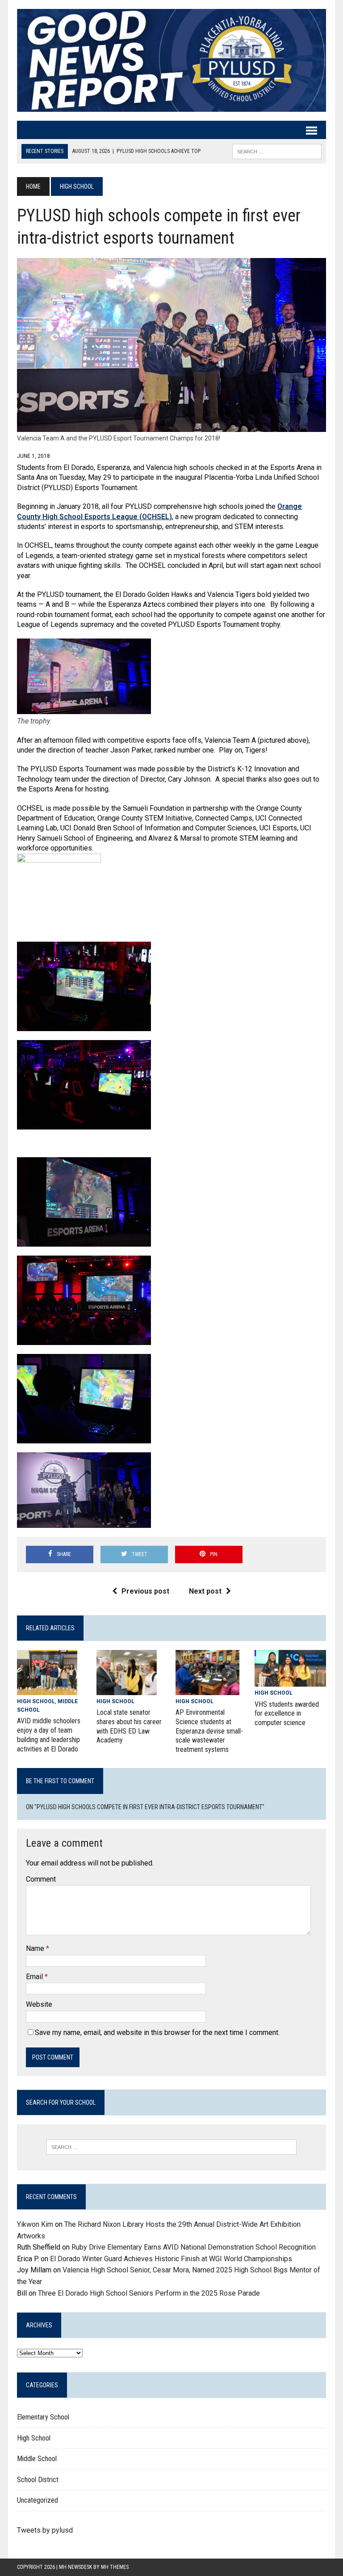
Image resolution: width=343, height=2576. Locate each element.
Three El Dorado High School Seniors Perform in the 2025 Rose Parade (149, 2293)
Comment (41, 1879)
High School (36, 1701)
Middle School (37, 2459)
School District (38, 2480)
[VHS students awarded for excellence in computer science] (290, 1681)
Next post (205, 1591)
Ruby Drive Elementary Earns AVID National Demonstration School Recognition (194, 2247)
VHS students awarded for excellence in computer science (287, 1714)
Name (36, 1948)
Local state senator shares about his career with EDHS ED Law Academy (129, 1726)
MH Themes (115, 2567)
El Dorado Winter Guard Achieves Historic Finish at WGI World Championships (171, 2259)
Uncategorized (38, 2500)
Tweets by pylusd (45, 2530)
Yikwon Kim (35, 2224)
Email (35, 1977)
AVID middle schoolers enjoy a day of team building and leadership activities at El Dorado (49, 1735)
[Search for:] (171, 2147)
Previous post (145, 1591)
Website (39, 2004)
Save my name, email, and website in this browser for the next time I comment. (157, 2032)
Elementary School (43, 2417)
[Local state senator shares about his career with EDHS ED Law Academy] (127, 1689)
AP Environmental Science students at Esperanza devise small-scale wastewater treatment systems (209, 1731)
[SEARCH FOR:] (277, 151)
